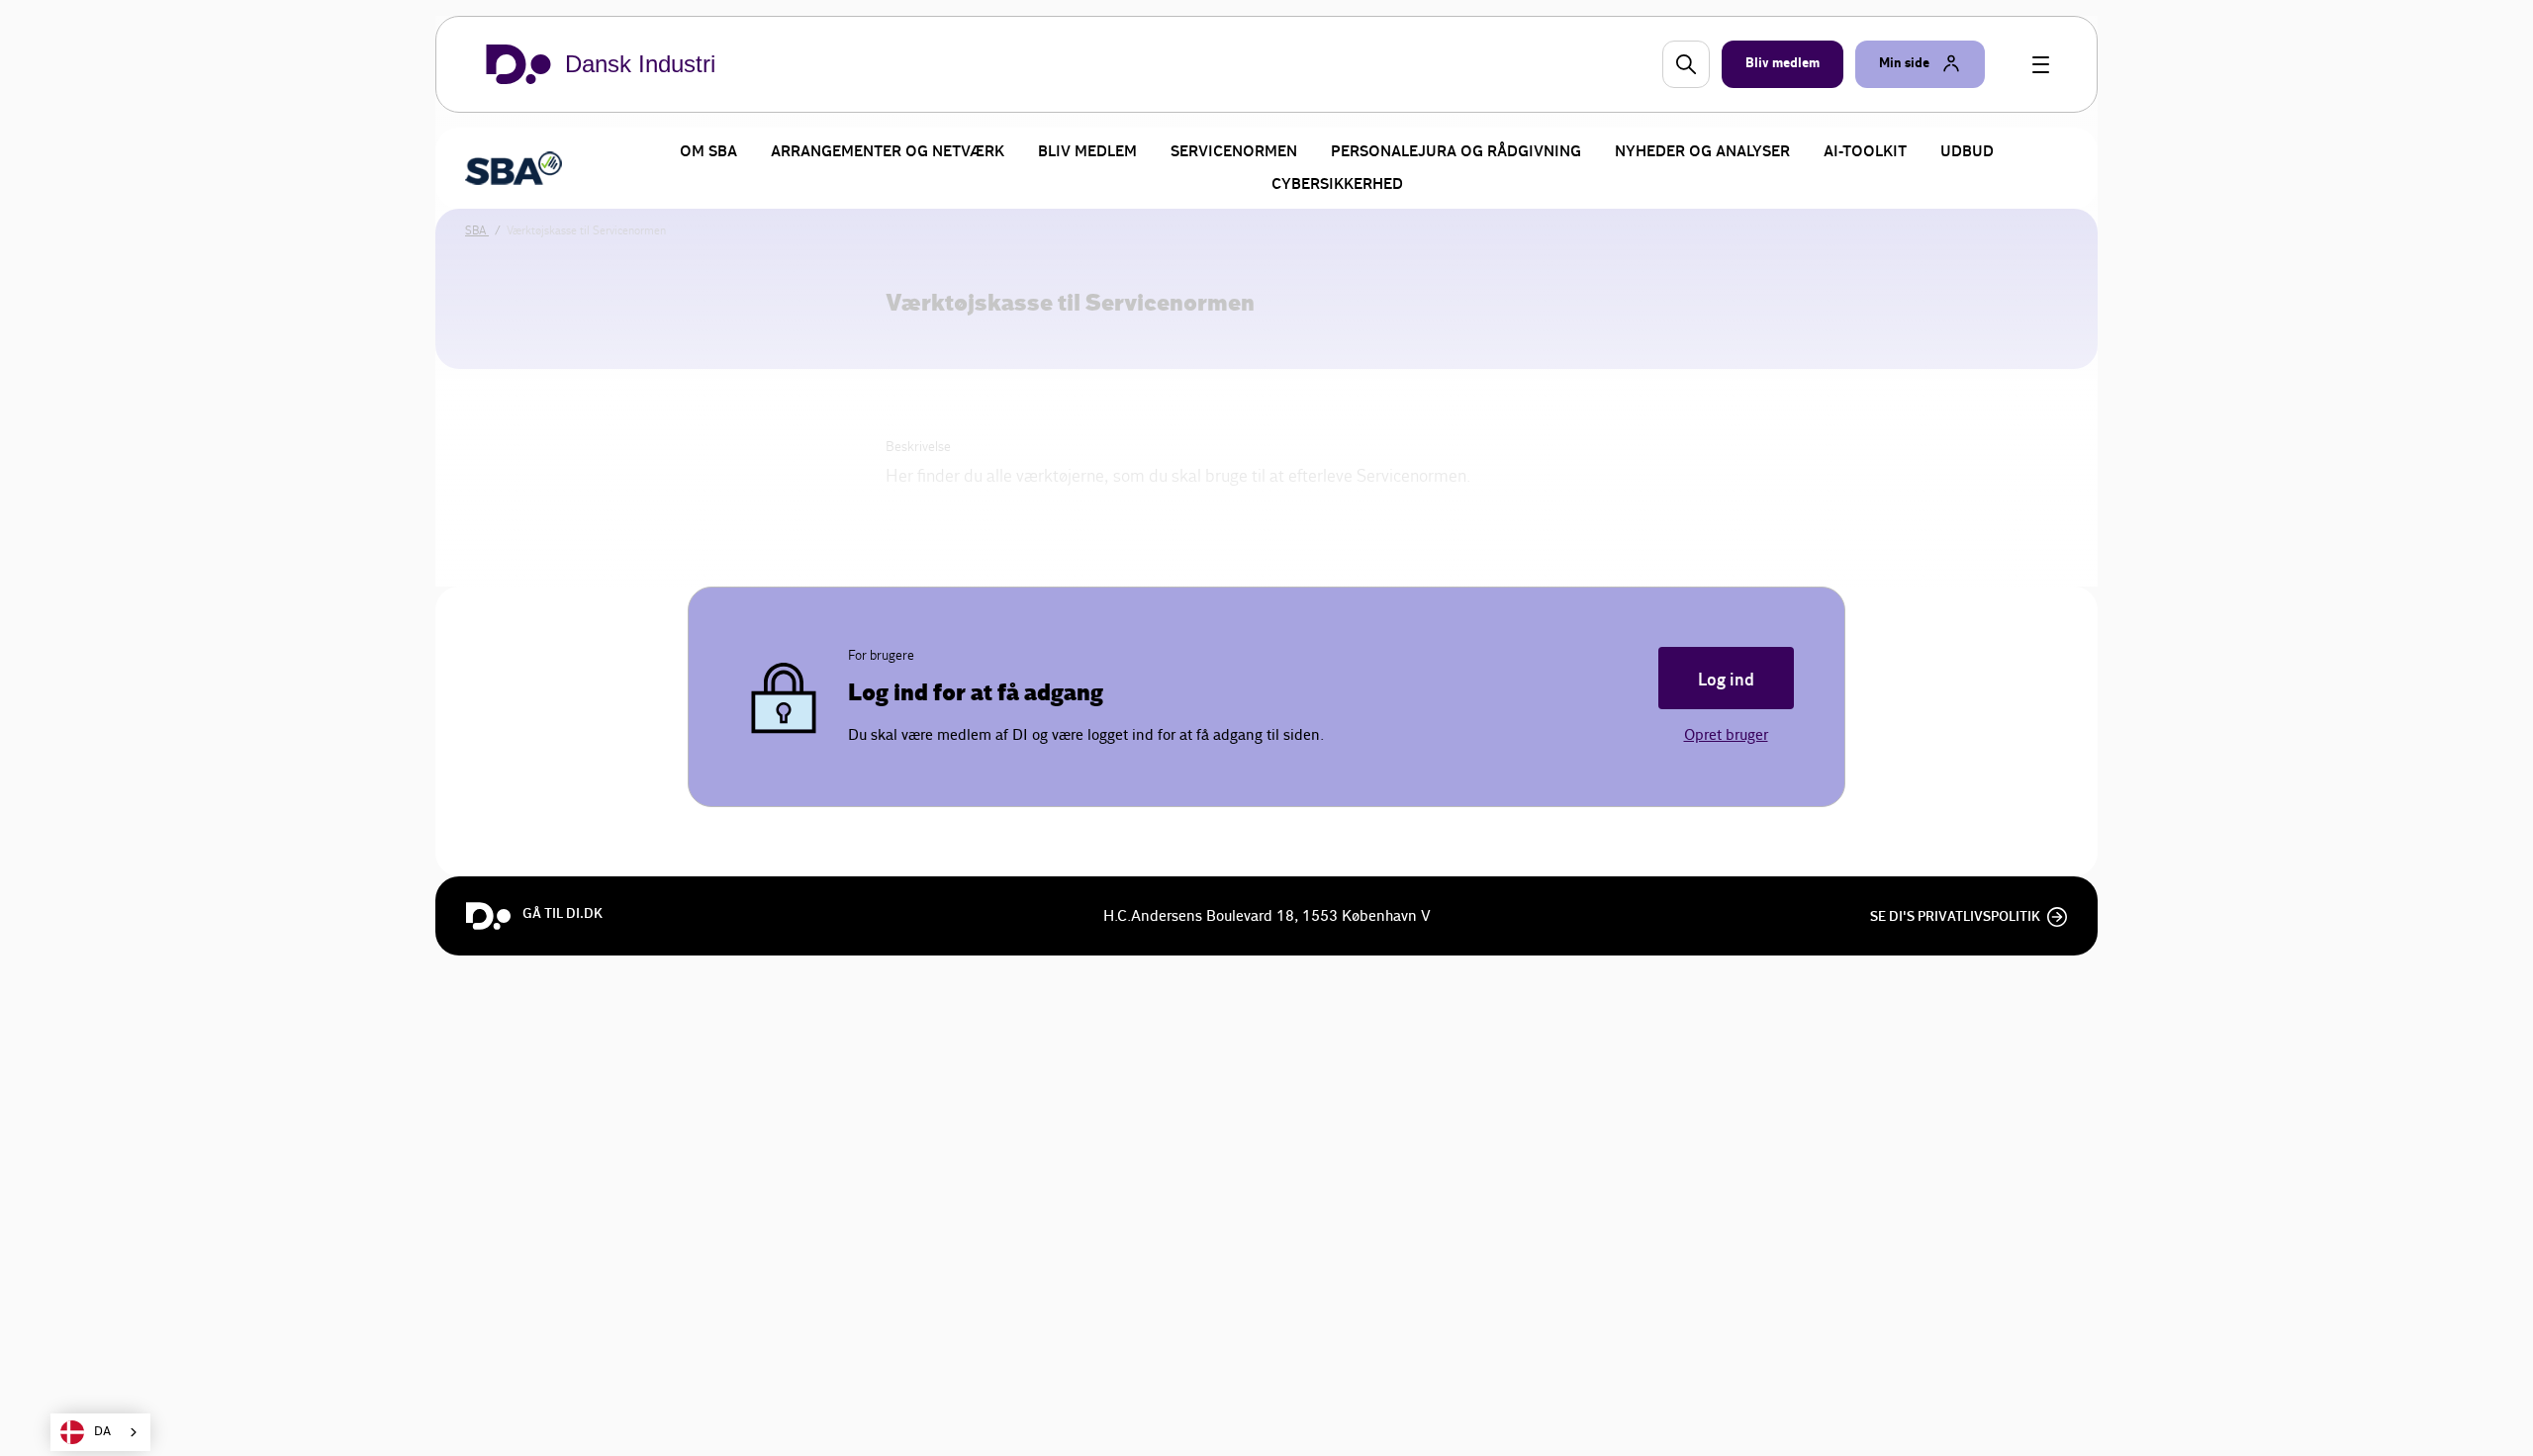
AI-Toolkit (1865, 151)
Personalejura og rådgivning (1456, 151)
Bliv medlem (1087, 151)
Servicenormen (1234, 151)
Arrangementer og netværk (888, 151)
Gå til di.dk (563, 914)
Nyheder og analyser (1702, 151)
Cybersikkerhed (1337, 184)
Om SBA (708, 151)
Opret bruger (1726, 735)
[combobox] (100, 1432)
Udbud (1967, 151)
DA (102, 1432)
